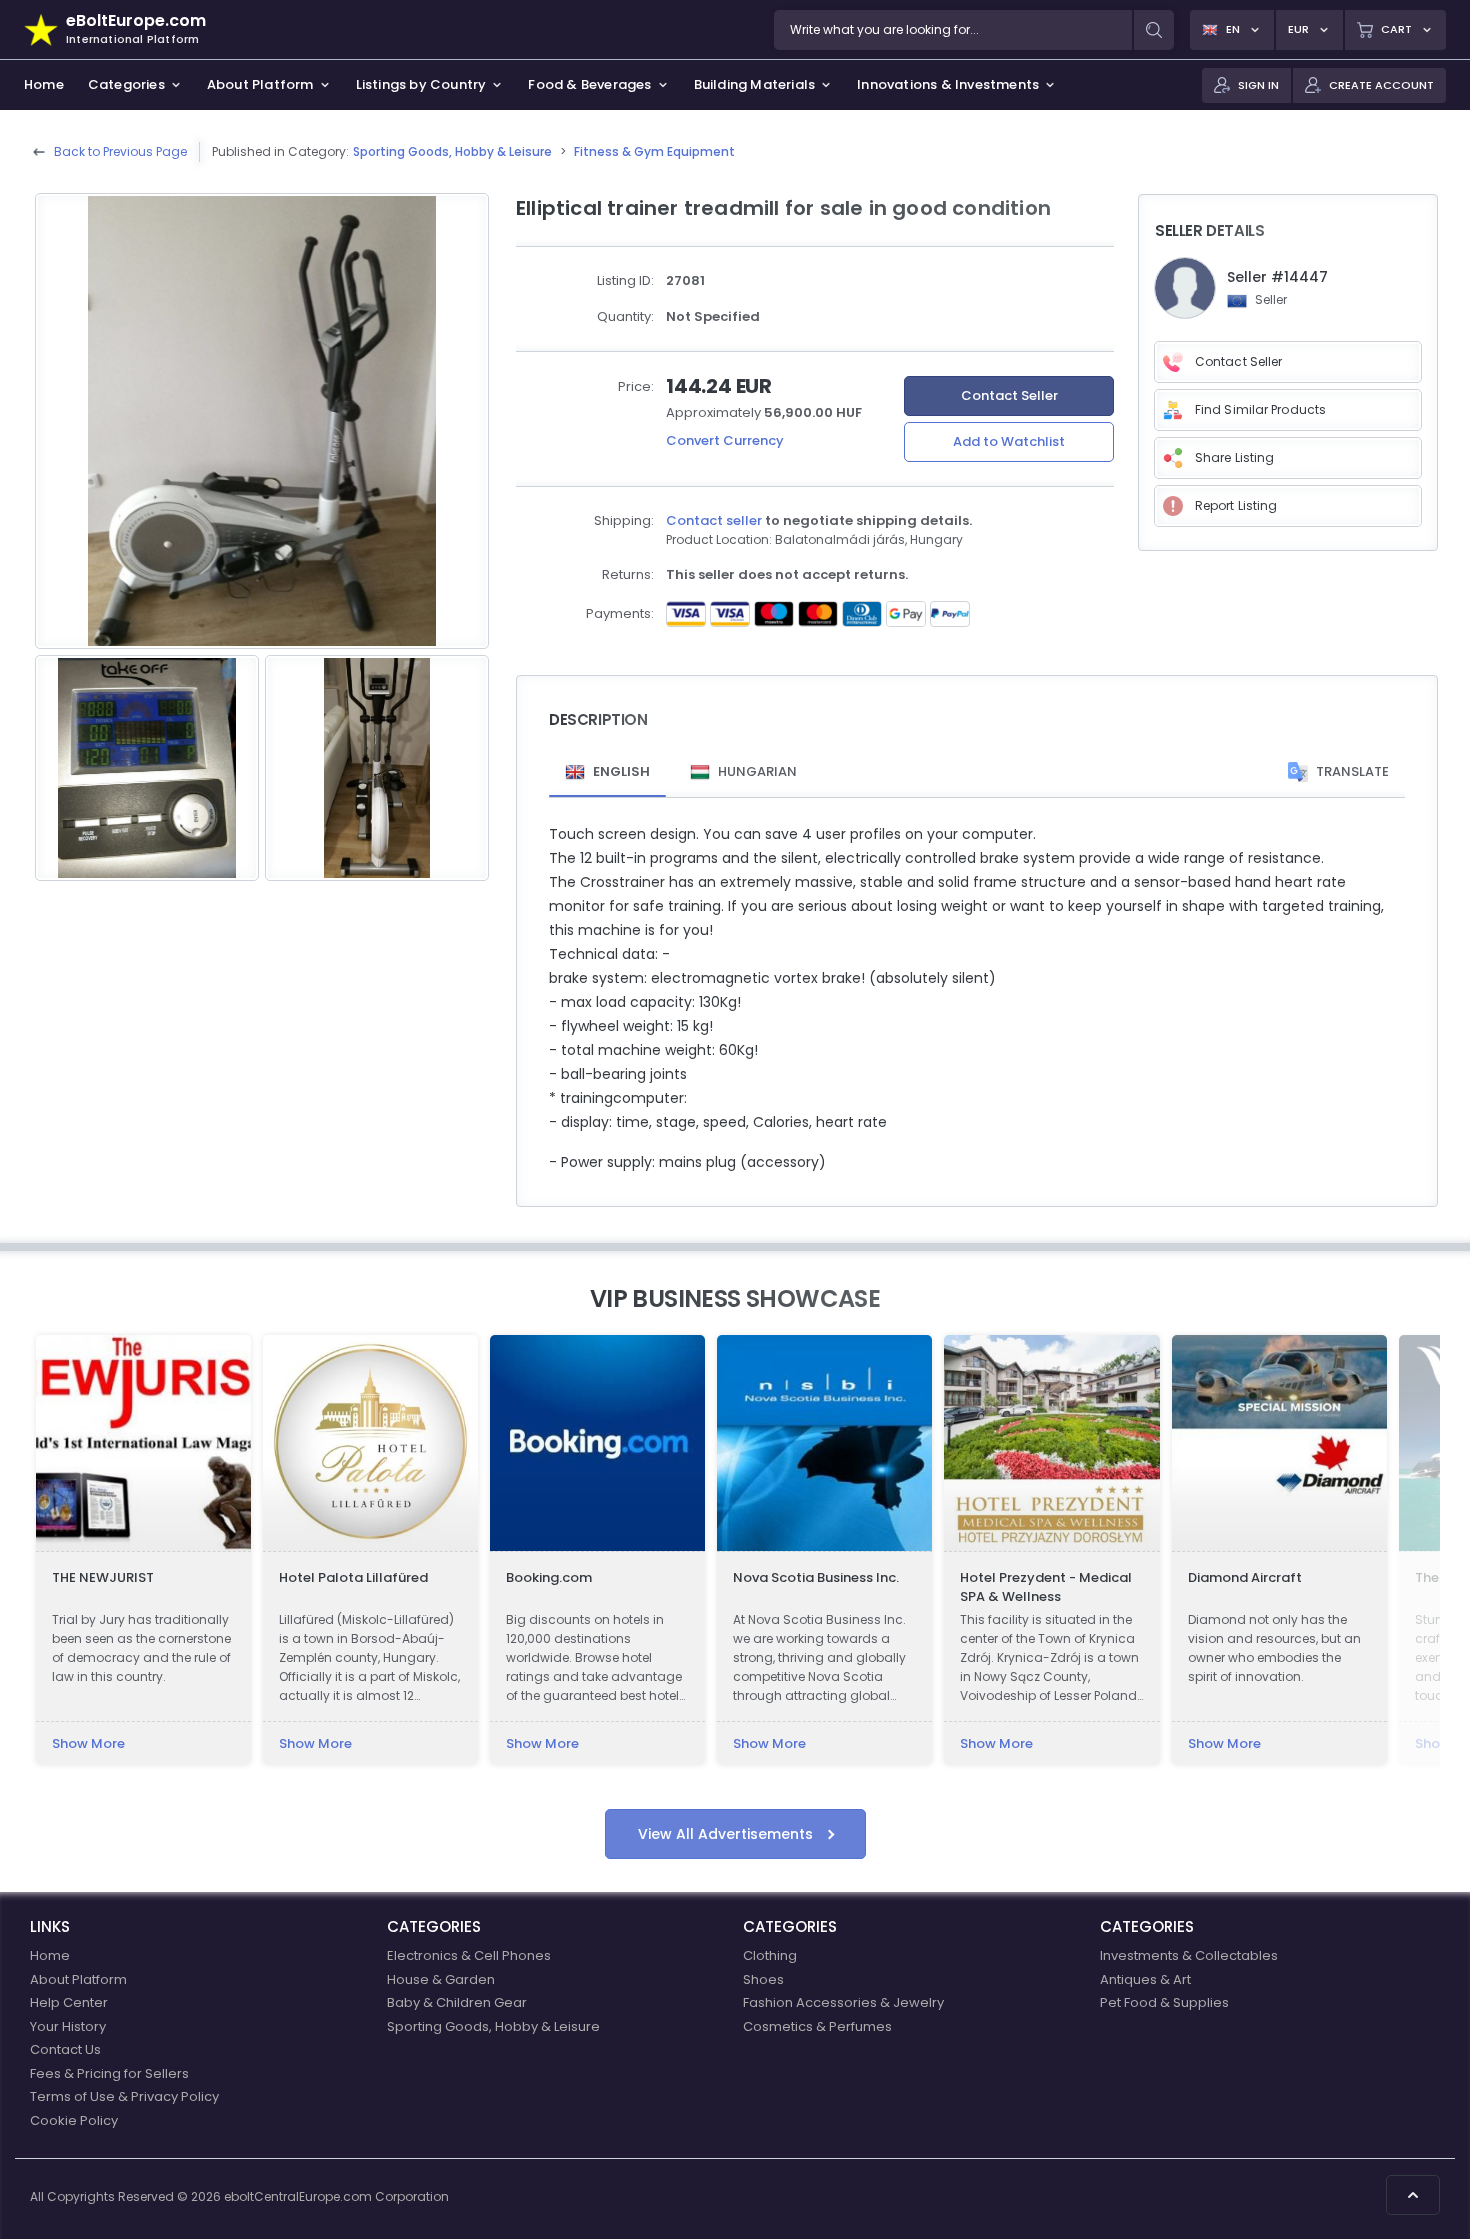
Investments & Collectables (1189, 1955)
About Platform (78, 1979)
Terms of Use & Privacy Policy (124, 2096)
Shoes (763, 1979)
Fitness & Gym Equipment (654, 151)
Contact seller (714, 520)
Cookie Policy (74, 2120)
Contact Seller (1009, 395)
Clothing (770, 1955)
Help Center (69, 2002)
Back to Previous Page (120, 151)
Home (50, 1955)
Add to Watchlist (1009, 441)
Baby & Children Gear (457, 2002)
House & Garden (441, 1979)
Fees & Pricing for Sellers (109, 2073)
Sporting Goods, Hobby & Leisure (452, 151)
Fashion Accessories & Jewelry (843, 2002)
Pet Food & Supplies (1164, 2002)
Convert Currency (725, 440)
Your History (68, 2026)
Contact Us (65, 2049)
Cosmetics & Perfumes (817, 2026)
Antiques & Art (1145, 1979)
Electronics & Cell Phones (469, 1955)
